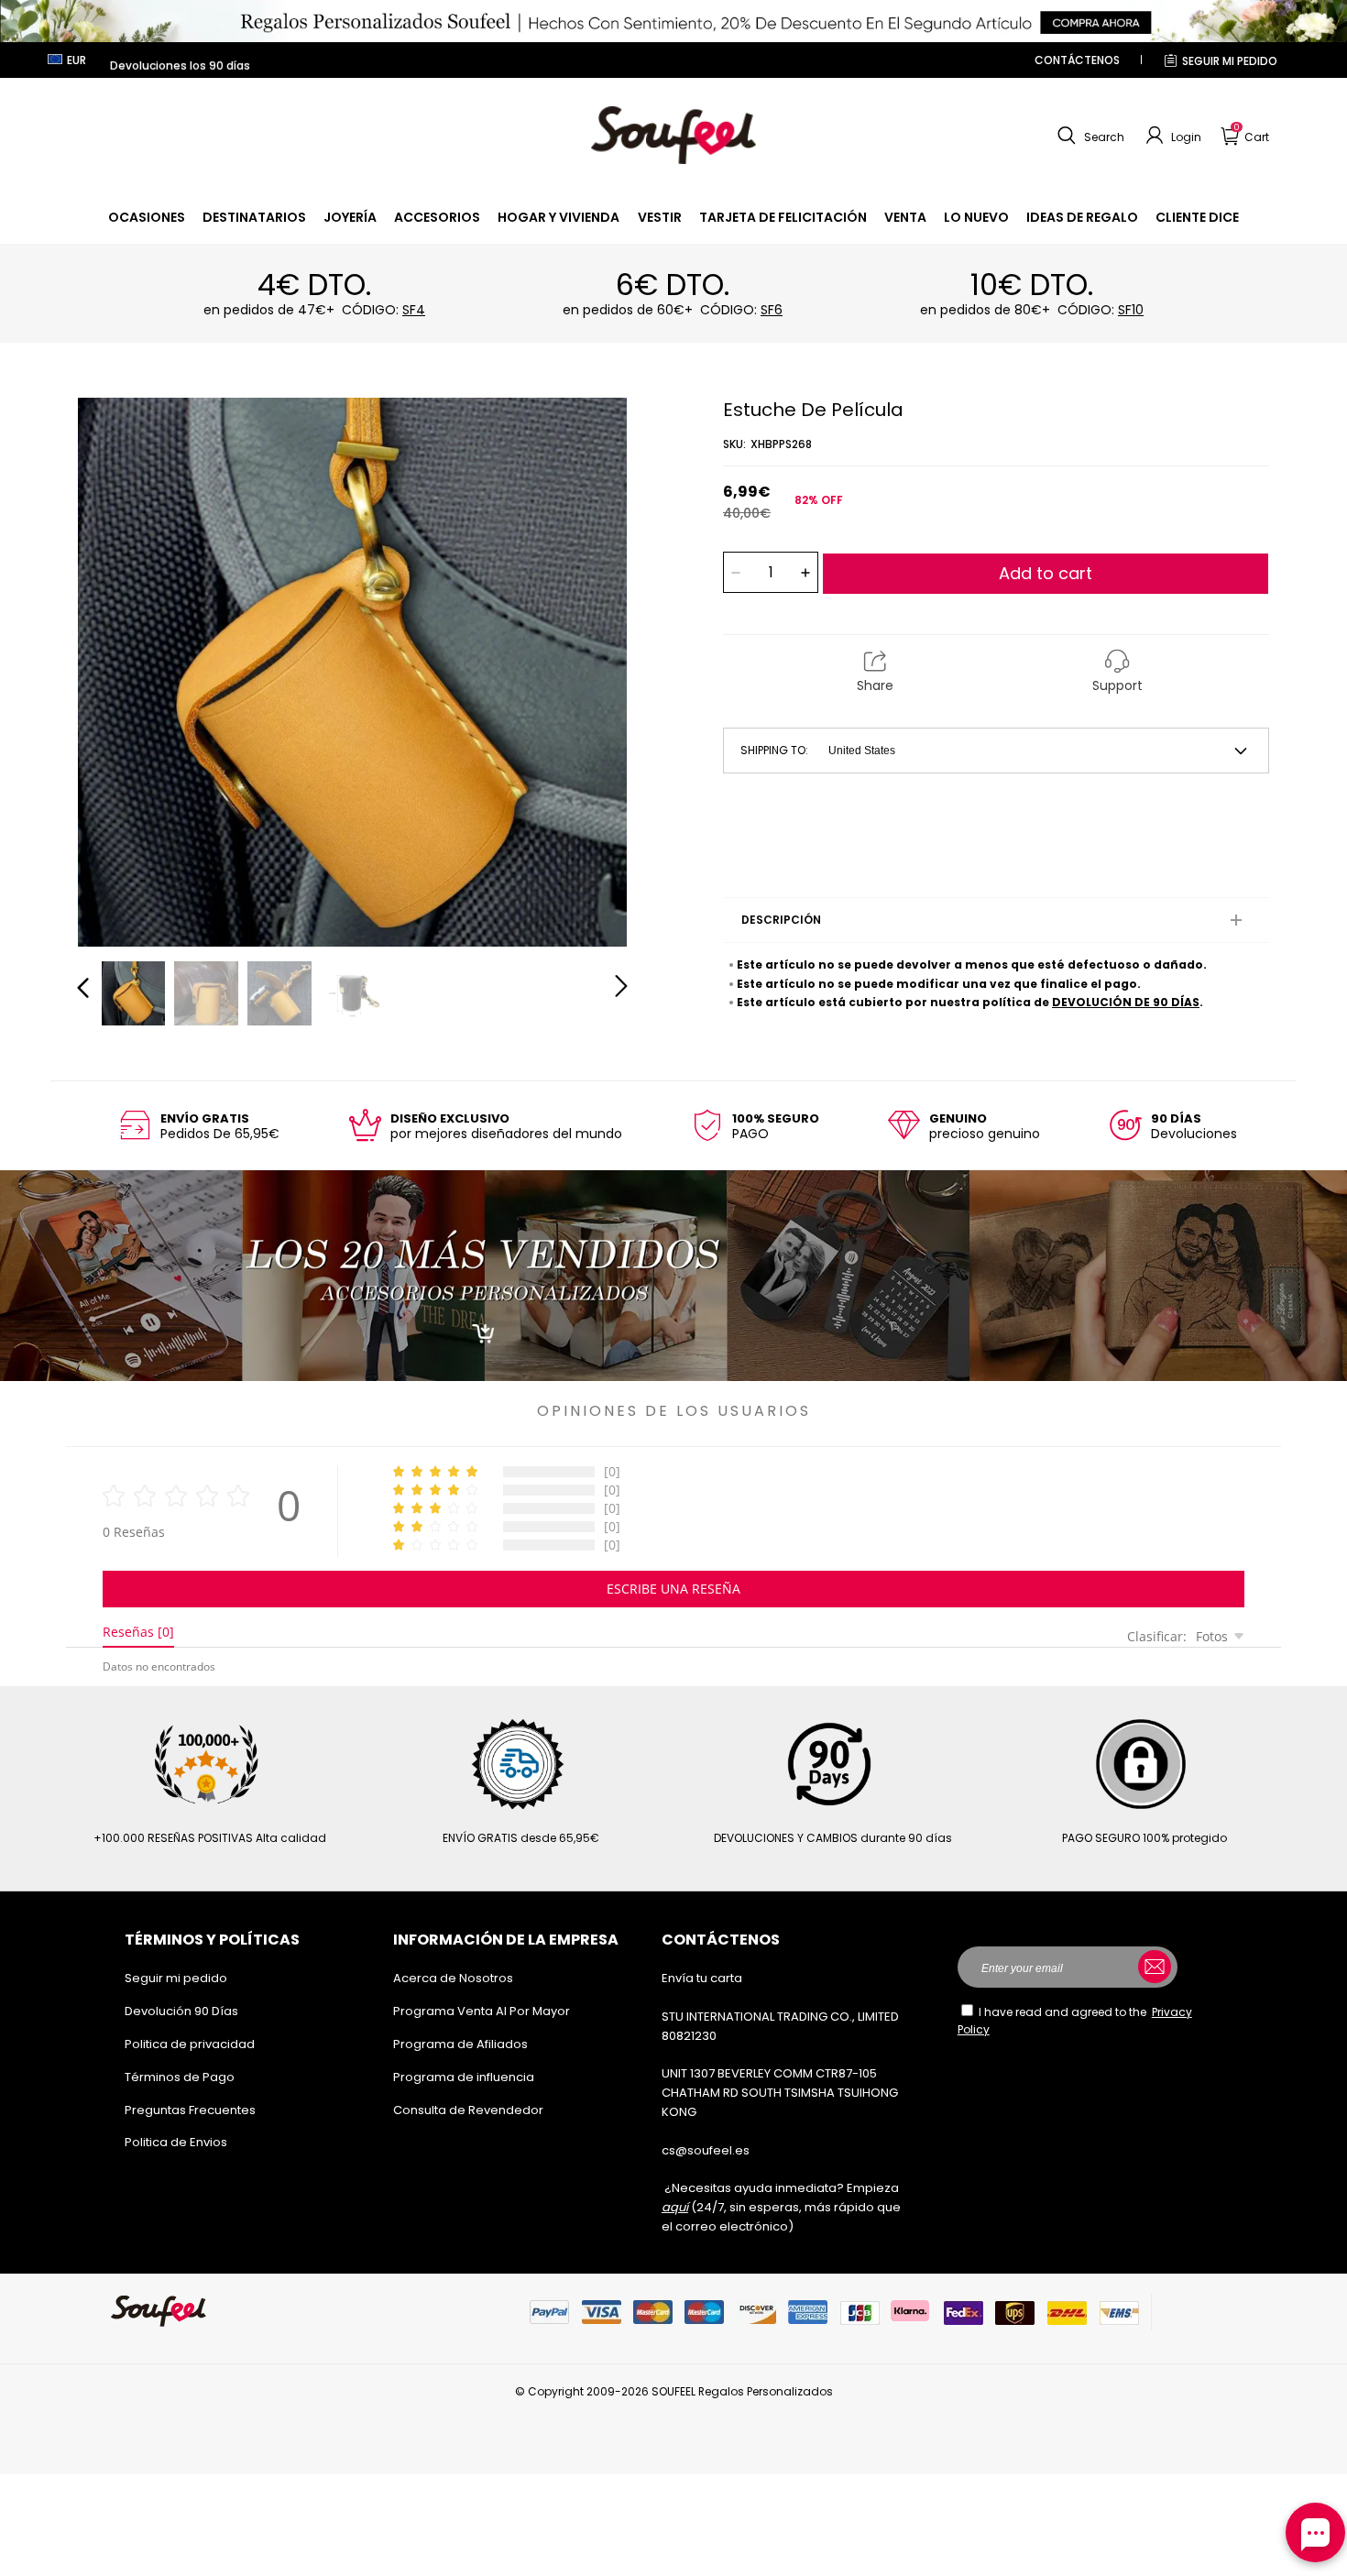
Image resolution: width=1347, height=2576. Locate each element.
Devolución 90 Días (181, 2011)
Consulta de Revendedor (468, 2110)
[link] (147, 217)
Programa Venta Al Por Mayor (482, 2011)
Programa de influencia (464, 2077)
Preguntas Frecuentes (190, 2110)
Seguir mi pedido (1230, 61)
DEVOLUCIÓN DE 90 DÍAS (1126, 1002)
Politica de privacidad (190, 2044)
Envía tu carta (702, 1978)
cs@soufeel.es (706, 2150)
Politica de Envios (176, 2142)
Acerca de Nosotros (453, 1978)
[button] (1089, 136)
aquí (675, 2207)
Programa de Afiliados (460, 2044)
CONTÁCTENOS (1077, 60)
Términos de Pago (180, 2077)
